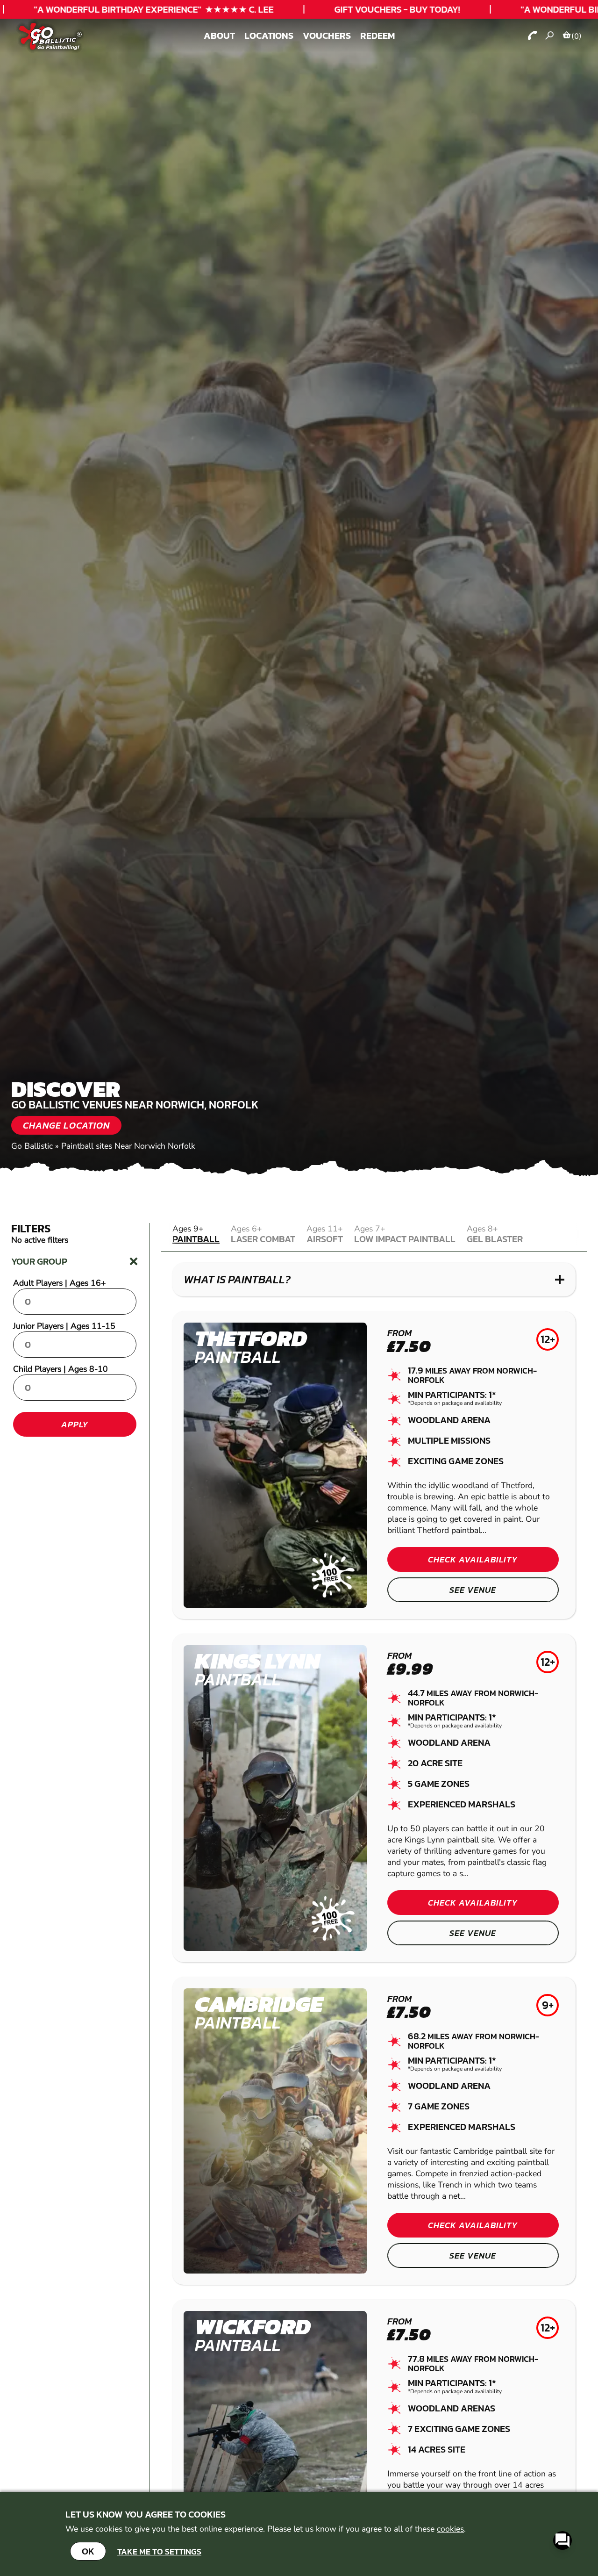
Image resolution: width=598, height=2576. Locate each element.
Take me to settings (159, 2551)
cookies (450, 2529)
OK (88, 2551)
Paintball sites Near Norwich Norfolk (128, 1146)
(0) (577, 36)
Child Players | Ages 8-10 (61, 1369)
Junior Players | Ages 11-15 (64, 1326)
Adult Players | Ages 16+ (60, 1283)
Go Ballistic (32, 1146)
